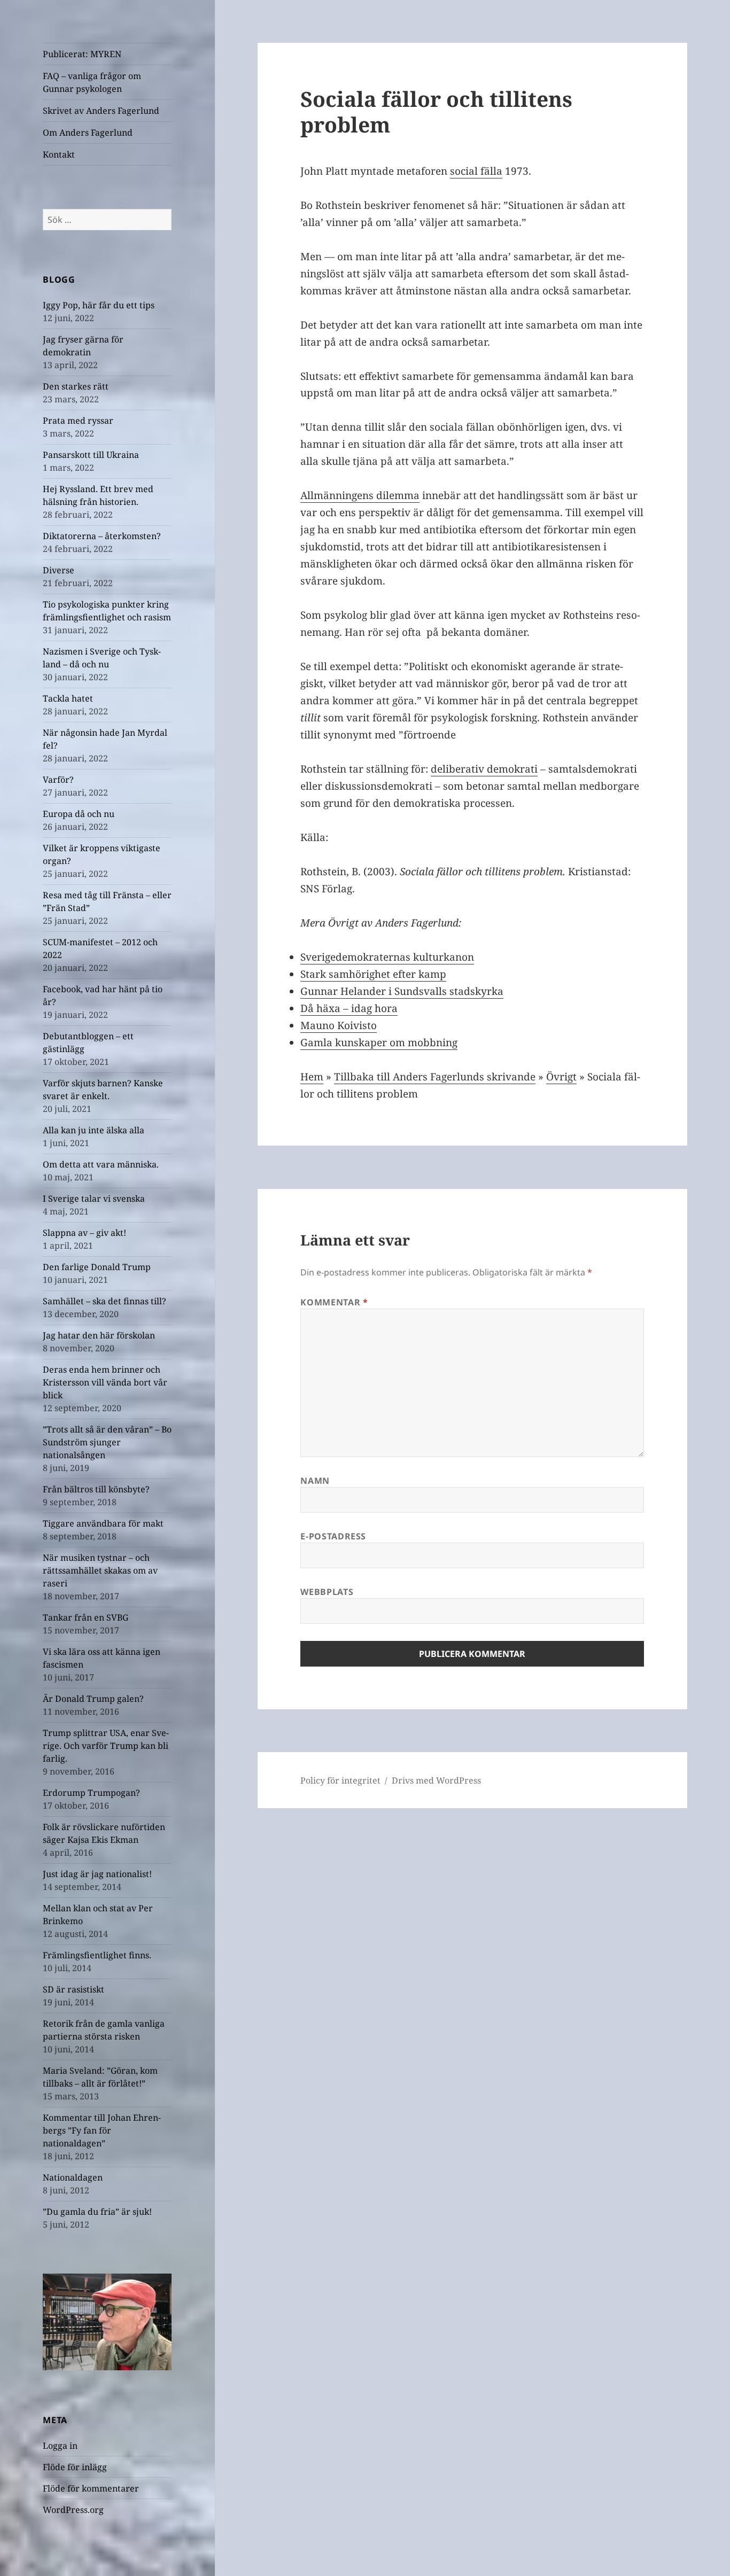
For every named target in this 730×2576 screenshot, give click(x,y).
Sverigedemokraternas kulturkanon (387, 957)
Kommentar (334, 1302)
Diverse (59, 570)
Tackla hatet (68, 698)
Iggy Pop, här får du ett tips (99, 305)
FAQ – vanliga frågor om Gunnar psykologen (92, 82)
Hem (312, 1077)
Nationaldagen (73, 2177)
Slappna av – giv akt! (84, 1233)
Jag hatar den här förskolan (99, 1335)
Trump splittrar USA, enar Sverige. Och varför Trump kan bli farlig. (106, 1746)
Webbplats (327, 1592)
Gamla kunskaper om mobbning (379, 1042)
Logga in (60, 2446)
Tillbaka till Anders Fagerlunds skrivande (435, 1077)
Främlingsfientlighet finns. (97, 1955)
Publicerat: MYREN (82, 54)
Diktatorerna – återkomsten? (102, 536)
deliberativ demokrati (484, 769)
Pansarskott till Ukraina (91, 455)
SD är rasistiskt (73, 1989)
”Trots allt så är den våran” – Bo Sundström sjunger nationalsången (107, 1442)
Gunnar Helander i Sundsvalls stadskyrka (402, 991)
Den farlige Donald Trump (97, 1267)
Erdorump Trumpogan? (91, 1793)
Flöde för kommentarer (91, 2488)
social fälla (476, 171)
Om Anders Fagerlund (88, 133)
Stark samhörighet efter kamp (373, 974)
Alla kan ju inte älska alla (94, 1130)
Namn (315, 1481)
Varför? (58, 780)
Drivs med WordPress (436, 1780)
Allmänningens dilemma (360, 495)
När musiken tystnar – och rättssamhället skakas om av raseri (100, 1570)
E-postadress (333, 1536)
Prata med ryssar (78, 421)
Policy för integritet (340, 1780)
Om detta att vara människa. (101, 1164)
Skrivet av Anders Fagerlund (101, 111)
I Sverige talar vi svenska (94, 1198)
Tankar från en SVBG (86, 1617)
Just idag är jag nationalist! (97, 1874)
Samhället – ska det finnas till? (104, 1301)
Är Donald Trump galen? (93, 1699)
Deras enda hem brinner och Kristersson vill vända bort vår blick (105, 1382)
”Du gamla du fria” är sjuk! (97, 2212)
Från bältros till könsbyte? (96, 1489)
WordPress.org (73, 2510)
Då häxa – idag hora (349, 1008)
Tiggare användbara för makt (103, 1523)
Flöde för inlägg (75, 2467)
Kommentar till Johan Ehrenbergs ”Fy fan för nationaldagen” (102, 2130)
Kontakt (59, 154)
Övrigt (561, 1077)
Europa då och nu (79, 814)
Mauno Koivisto (339, 1025)
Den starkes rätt (76, 386)
